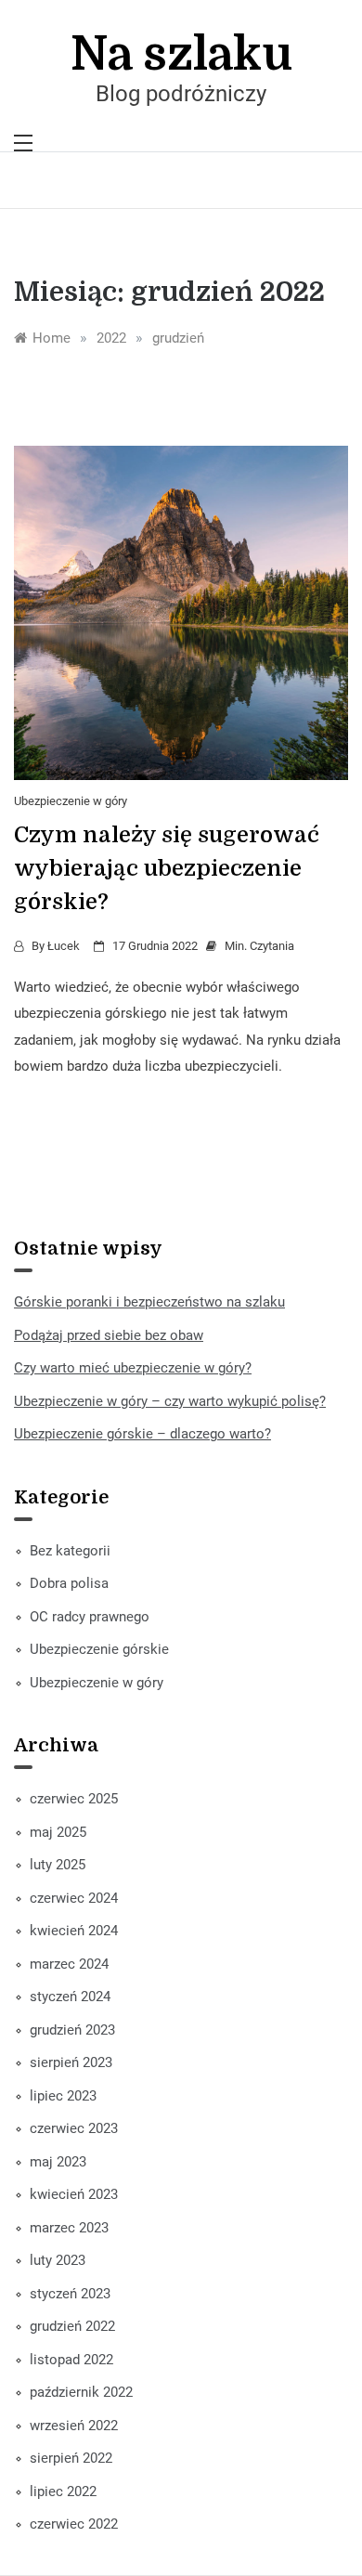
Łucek (64, 946)
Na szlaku (181, 54)
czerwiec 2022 (74, 2524)
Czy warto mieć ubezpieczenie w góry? (133, 1368)
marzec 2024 (69, 1964)
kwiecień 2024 (74, 1931)
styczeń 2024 (70, 1997)
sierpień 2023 (71, 2062)
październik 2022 (81, 2392)
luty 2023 (58, 2260)
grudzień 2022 (72, 2326)
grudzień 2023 (72, 2030)
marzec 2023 (69, 2228)
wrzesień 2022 (74, 2426)
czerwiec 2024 (74, 1898)
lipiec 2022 (63, 2491)
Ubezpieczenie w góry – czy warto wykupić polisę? (170, 1401)
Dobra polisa (69, 1583)
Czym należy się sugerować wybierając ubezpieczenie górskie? (167, 868)
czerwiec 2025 (74, 1799)
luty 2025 (58, 1865)
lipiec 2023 (63, 2096)
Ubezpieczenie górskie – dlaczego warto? (142, 1434)
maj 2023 (58, 2162)
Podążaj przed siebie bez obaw (109, 1335)
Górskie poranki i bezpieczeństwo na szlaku (149, 1302)
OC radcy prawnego (90, 1617)
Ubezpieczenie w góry (71, 801)
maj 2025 (58, 1832)
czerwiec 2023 (74, 2128)
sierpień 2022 (71, 2458)
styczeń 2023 (70, 2294)
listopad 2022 (71, 2360)
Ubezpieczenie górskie (99, 1649)
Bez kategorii (70, 1551)
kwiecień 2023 (74, 2194)
